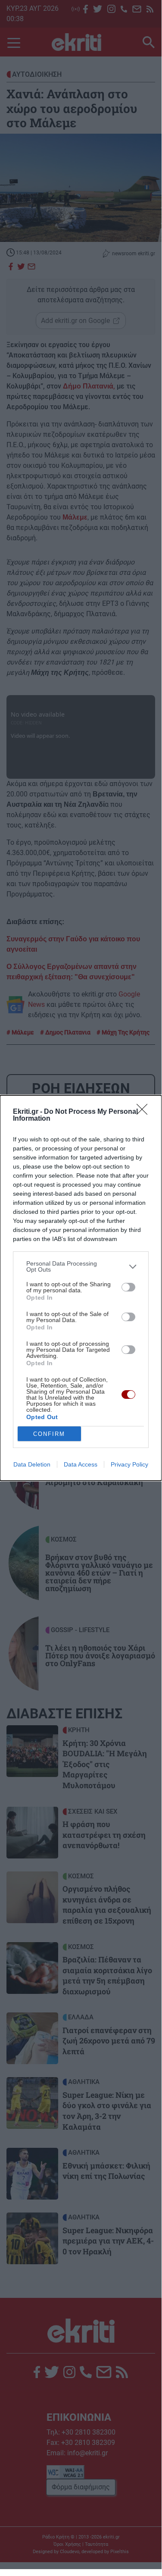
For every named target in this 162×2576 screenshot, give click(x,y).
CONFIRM (49, 1434)
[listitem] (81, 1266)
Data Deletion (32, 1464)
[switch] (128, 1287)
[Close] (145, 1112)
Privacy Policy (129, 1464)
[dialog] (81, 1288)
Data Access (81, 1464)
